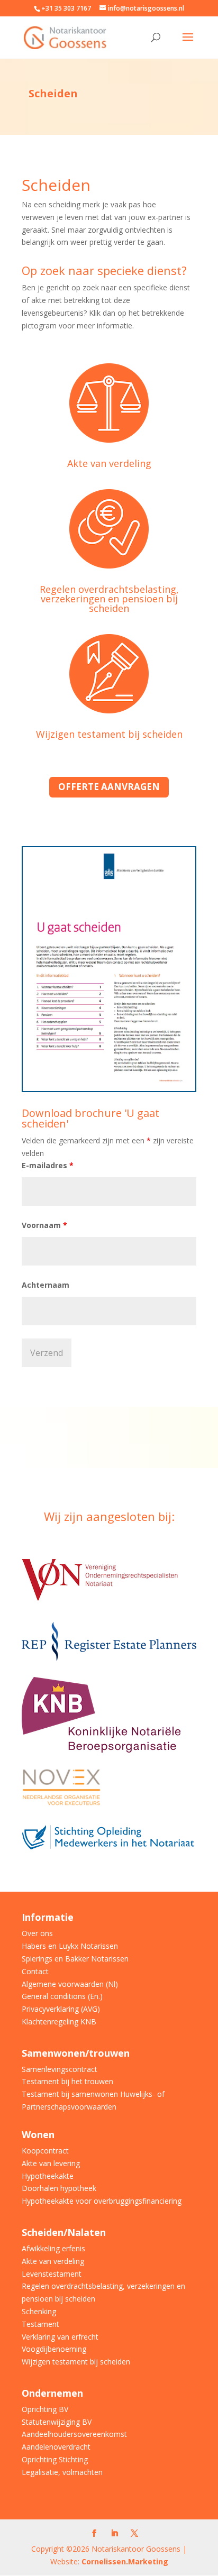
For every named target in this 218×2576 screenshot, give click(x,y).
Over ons (37, 1933)
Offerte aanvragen (109, 787)
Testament (40, 2324)
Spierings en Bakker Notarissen (75, 1959)
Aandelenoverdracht (56, 2447)
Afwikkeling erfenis (53, 2248)
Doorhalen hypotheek (59, 2188)
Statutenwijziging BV (57, 2422)
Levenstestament (52, 2274)
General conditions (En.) (62, 1996)
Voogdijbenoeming (54, 2349)
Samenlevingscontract (60, 2069)
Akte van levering (51, 2163)
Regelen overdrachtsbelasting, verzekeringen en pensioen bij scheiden (109, 599)
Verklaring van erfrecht (60, 2337)
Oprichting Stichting (55, 2459)
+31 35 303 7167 (66, 8)
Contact (35, 1971)
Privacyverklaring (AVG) (61, 2009)
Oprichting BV (45, 2409)
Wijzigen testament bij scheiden (109, 734)
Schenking (39, 2311)
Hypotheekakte (48, 2176)
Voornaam (44, 1225)
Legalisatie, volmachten (62, 2472)
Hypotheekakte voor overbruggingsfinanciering (102, 2201)
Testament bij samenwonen (70, 2094)
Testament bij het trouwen (67, 2081)
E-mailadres (48, 1165)
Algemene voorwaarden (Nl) (70, 1984)
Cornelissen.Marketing (124, 2561)
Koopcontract (45, 2151)
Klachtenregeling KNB (59, 2022)
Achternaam (46, 1285)
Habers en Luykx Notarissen (70, 1946)
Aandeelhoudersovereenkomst (74, 2434)
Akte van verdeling (109, 463)
